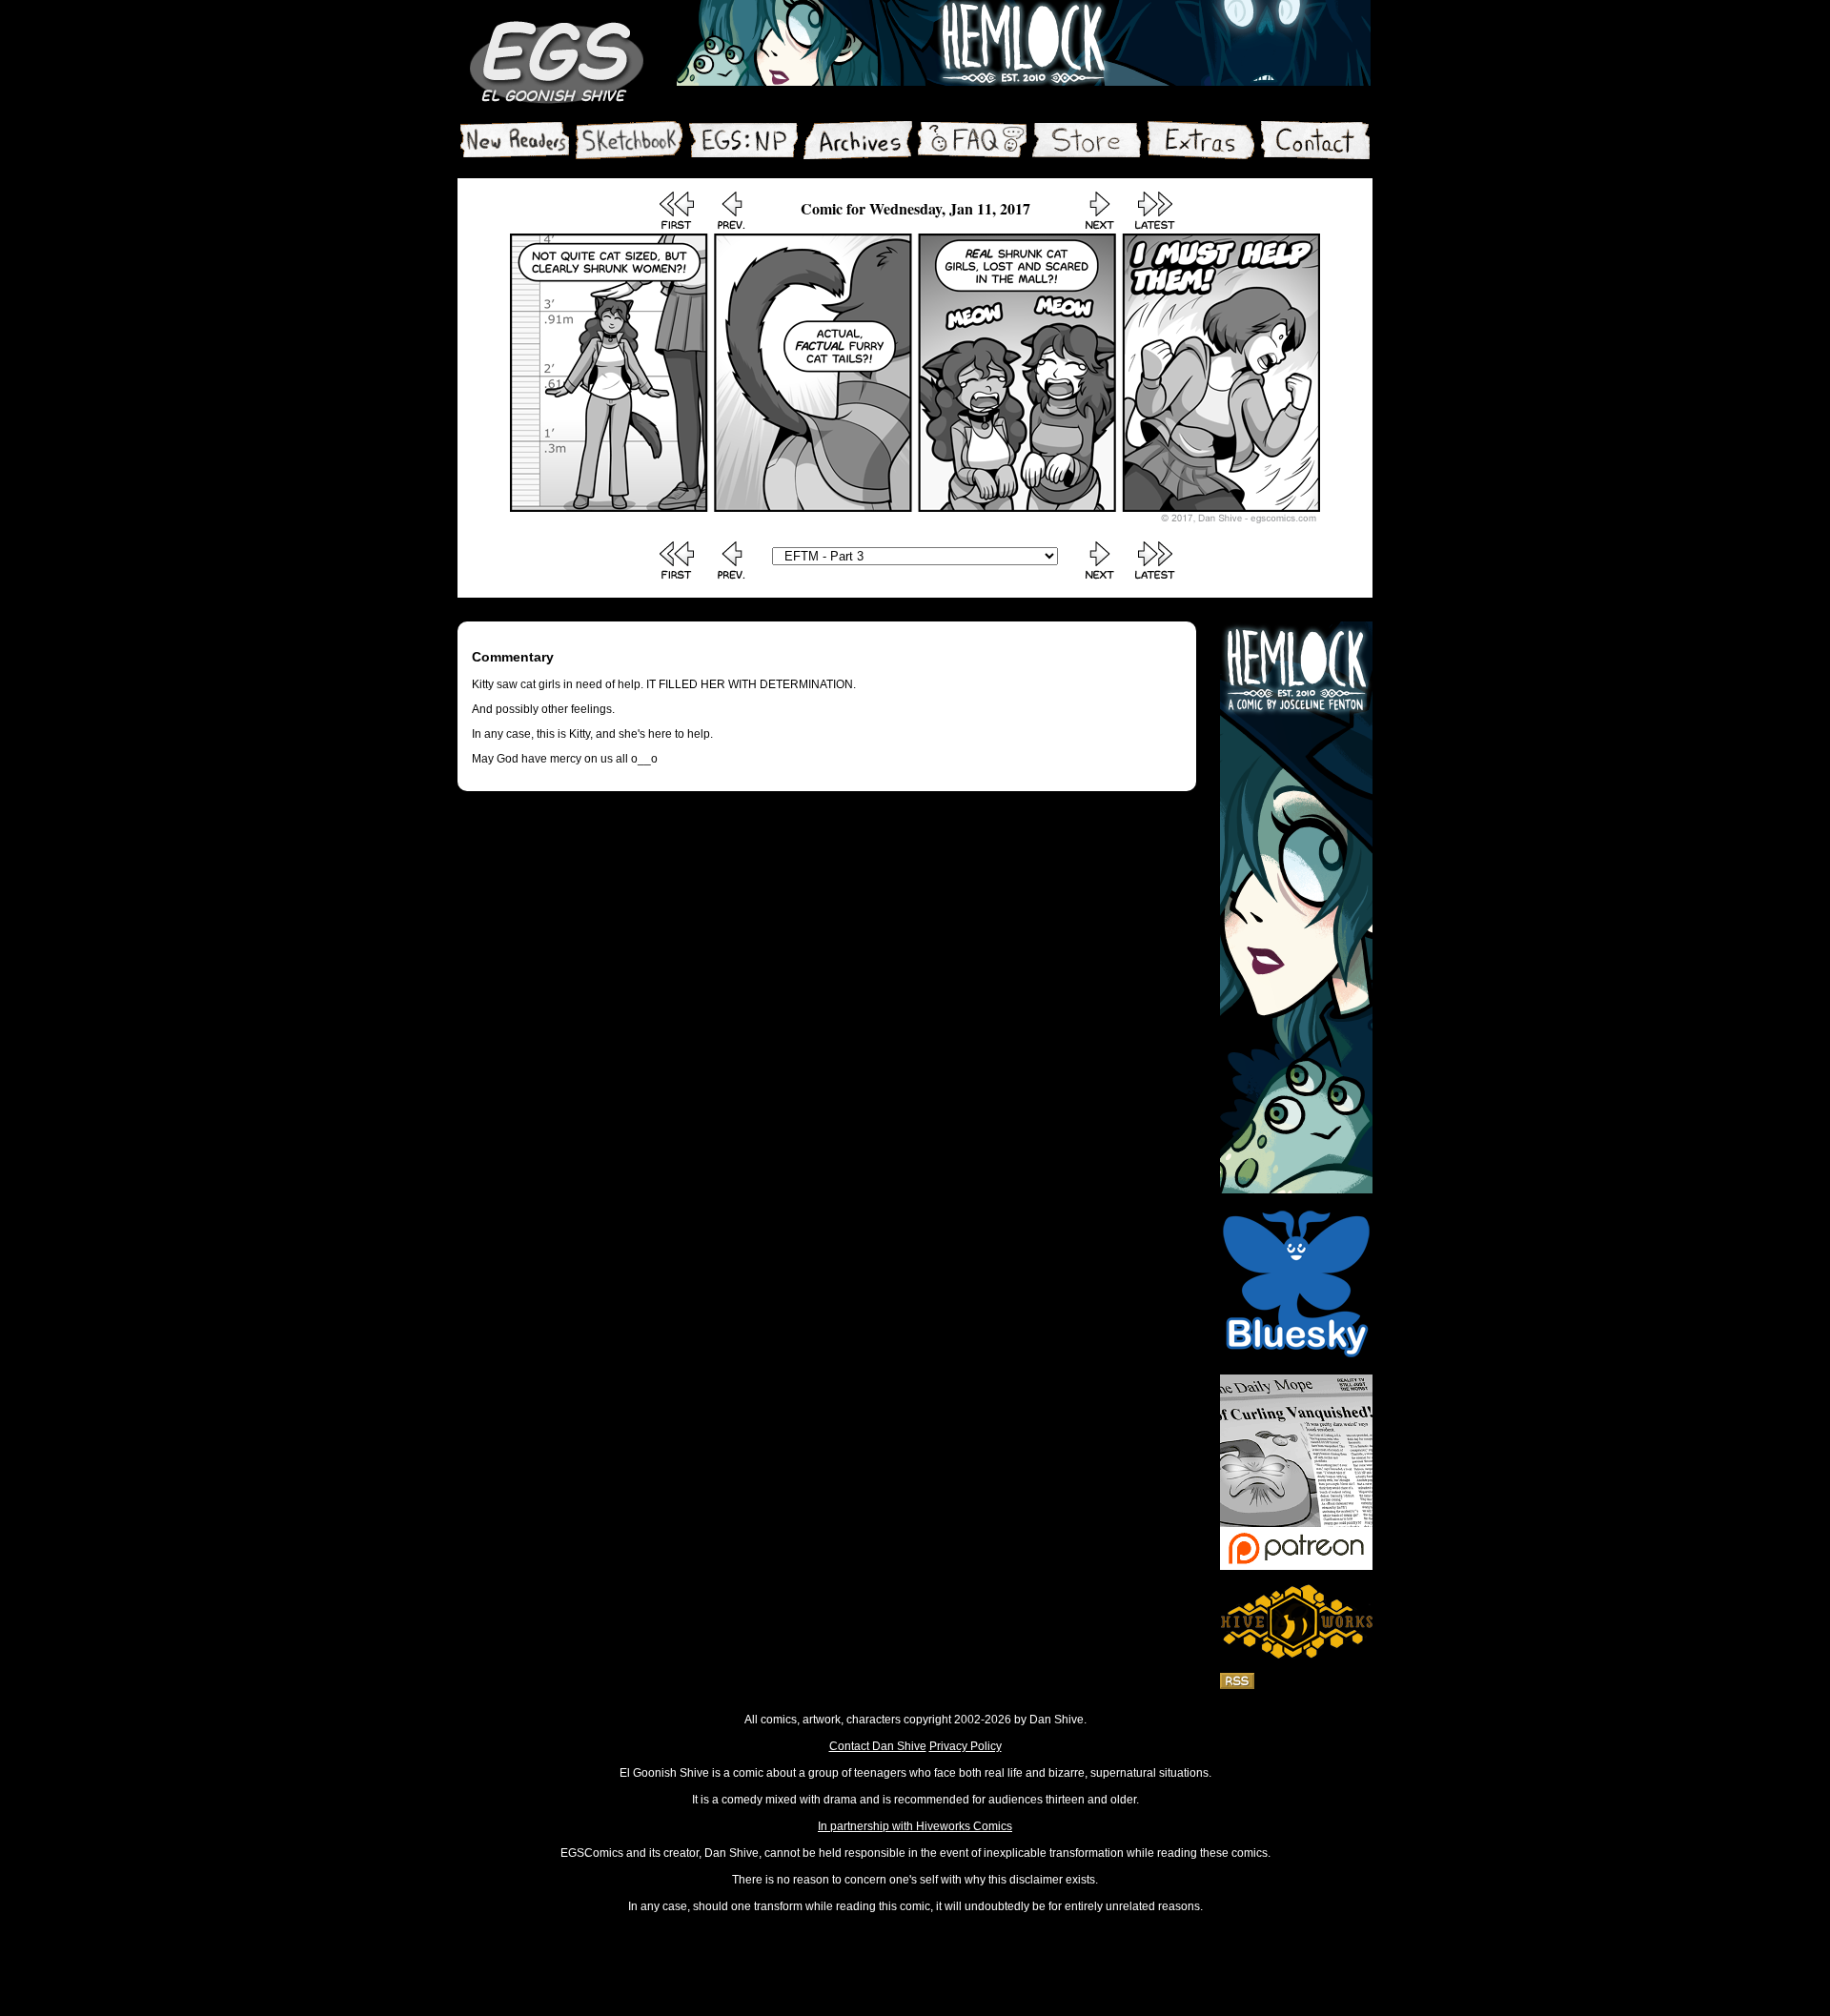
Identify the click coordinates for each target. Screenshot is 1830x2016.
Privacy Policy (966, 1746)
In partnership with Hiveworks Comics (915, 1826)
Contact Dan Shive (878, 1746)
